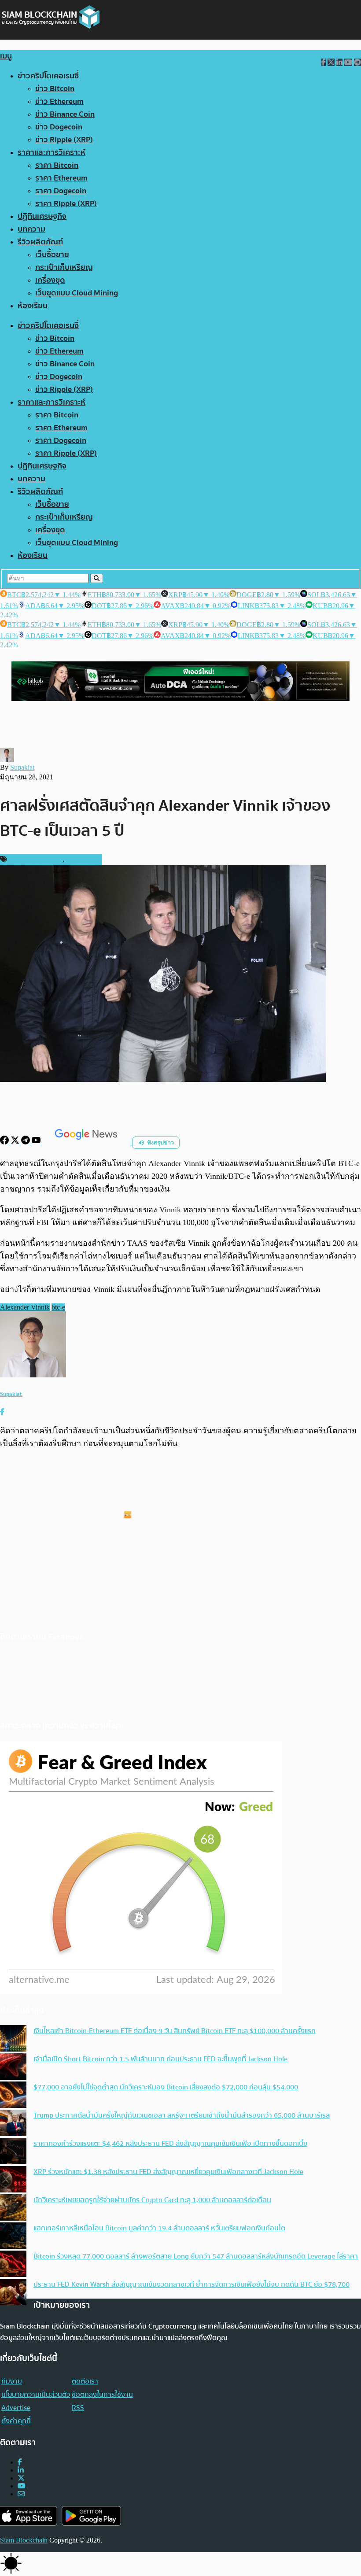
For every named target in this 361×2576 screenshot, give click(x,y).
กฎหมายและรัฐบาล (36, 860)
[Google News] (87, 1142)
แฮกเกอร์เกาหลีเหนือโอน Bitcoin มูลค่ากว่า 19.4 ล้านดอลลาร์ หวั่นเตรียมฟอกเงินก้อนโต (159, 2228)
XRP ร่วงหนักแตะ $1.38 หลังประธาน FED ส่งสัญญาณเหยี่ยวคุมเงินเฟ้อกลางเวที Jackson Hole (168, 2172)
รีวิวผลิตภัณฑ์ (40, 242)
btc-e (58, 1307)
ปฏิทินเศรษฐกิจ (42, 216)
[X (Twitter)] (21, 2478)
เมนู (6, 56)
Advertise (16, 2408)
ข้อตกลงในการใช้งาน (102, 2395)
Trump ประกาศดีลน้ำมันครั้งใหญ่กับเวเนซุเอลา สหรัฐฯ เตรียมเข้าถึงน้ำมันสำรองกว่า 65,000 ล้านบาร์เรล (182, 2115)
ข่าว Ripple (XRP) (64, 140)
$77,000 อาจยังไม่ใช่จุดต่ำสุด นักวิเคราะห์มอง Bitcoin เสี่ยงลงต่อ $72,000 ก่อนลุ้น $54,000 (166, 2087)
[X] (16, 1142)
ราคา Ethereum (61, 178)
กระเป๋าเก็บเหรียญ (64, 268)
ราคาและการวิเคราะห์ (52, 153)
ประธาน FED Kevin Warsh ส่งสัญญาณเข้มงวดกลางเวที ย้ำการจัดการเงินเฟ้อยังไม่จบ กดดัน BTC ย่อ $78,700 (192, 2284)
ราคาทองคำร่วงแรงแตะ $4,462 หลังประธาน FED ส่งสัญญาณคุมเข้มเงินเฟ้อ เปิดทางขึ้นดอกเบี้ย (170, 2144)
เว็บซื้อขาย (52, 255)
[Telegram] (26, 1142)
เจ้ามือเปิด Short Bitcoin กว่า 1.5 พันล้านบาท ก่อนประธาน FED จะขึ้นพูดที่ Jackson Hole (160, 2059)
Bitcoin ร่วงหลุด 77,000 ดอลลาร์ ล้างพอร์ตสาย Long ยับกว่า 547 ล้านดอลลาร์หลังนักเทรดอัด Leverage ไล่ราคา (196, 2256)
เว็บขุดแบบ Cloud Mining (77, 293)
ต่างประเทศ (82, 860)
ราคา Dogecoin (61, 191)
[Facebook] (5, 1142)
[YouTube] (37, 1142)
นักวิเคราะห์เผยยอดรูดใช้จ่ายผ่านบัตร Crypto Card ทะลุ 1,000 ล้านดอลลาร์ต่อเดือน (152, 2200)
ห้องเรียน (33, 306)
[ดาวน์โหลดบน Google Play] (91, 2516)
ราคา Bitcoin (57, 165)
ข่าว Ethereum (59, 101)
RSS (78, 2408)
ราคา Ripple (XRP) (66, 204)
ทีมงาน (12, 2381)
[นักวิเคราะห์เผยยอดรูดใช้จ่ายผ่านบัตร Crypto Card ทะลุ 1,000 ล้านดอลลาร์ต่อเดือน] (13, 2208)
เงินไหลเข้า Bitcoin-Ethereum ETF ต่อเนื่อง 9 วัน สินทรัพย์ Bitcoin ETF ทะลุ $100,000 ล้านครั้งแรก (175, 2031)
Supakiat (22, 767)
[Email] (21, 2494)
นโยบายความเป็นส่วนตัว (36, 2395)
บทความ (31, 229)
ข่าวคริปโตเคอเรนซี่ (48, 76)
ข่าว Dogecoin (59, 127)
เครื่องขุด (50, 280)
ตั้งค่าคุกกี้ (16, 2421)
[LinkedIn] (21, 2470)
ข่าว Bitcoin (55, 89)
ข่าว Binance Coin (65, 114)
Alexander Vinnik (25, 1307)
